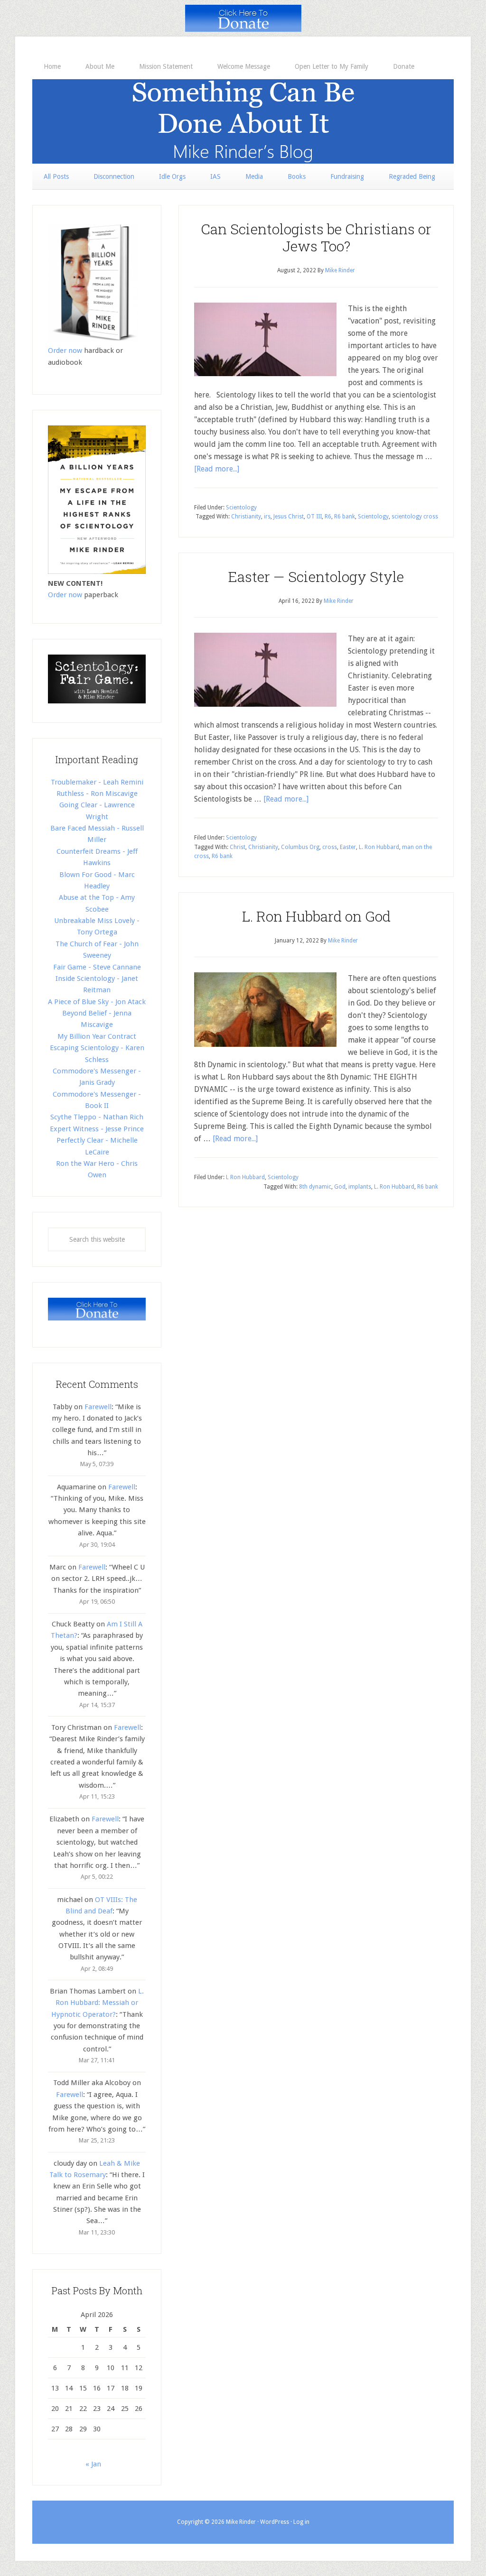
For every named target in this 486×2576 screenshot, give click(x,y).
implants (360, 1187)
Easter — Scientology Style (316, 577)
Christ (238, 847)
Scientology (241, 508)
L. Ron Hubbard (379, 847)
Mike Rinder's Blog (243, 121)
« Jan (93, 2464)
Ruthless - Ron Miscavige (97, 794)
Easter (348, 847)
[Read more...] (217, 469)
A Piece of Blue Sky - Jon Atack (97, 1002)
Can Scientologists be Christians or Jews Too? (316, 237)
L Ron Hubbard (245, 1177)
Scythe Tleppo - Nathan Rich (97, 1117)
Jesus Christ (289, 517)
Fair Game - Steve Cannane (97, 967)
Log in (301, 2522)
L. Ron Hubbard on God (316, 916)
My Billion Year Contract (97, 1036)
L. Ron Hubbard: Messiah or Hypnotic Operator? (98, 2003)
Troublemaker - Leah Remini (97, 782)
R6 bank (345, 517)
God (340, 1187)
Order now (65, 351)
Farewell (98, 1407)
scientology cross (415, 517)
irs (267, 517)
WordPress (275, 2522)
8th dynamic (315, 1187)
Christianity (246, 517)
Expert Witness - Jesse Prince (97, 1129)
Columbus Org (300, 847)
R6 (328, 517)
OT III (314, 517)
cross (330, 847)
